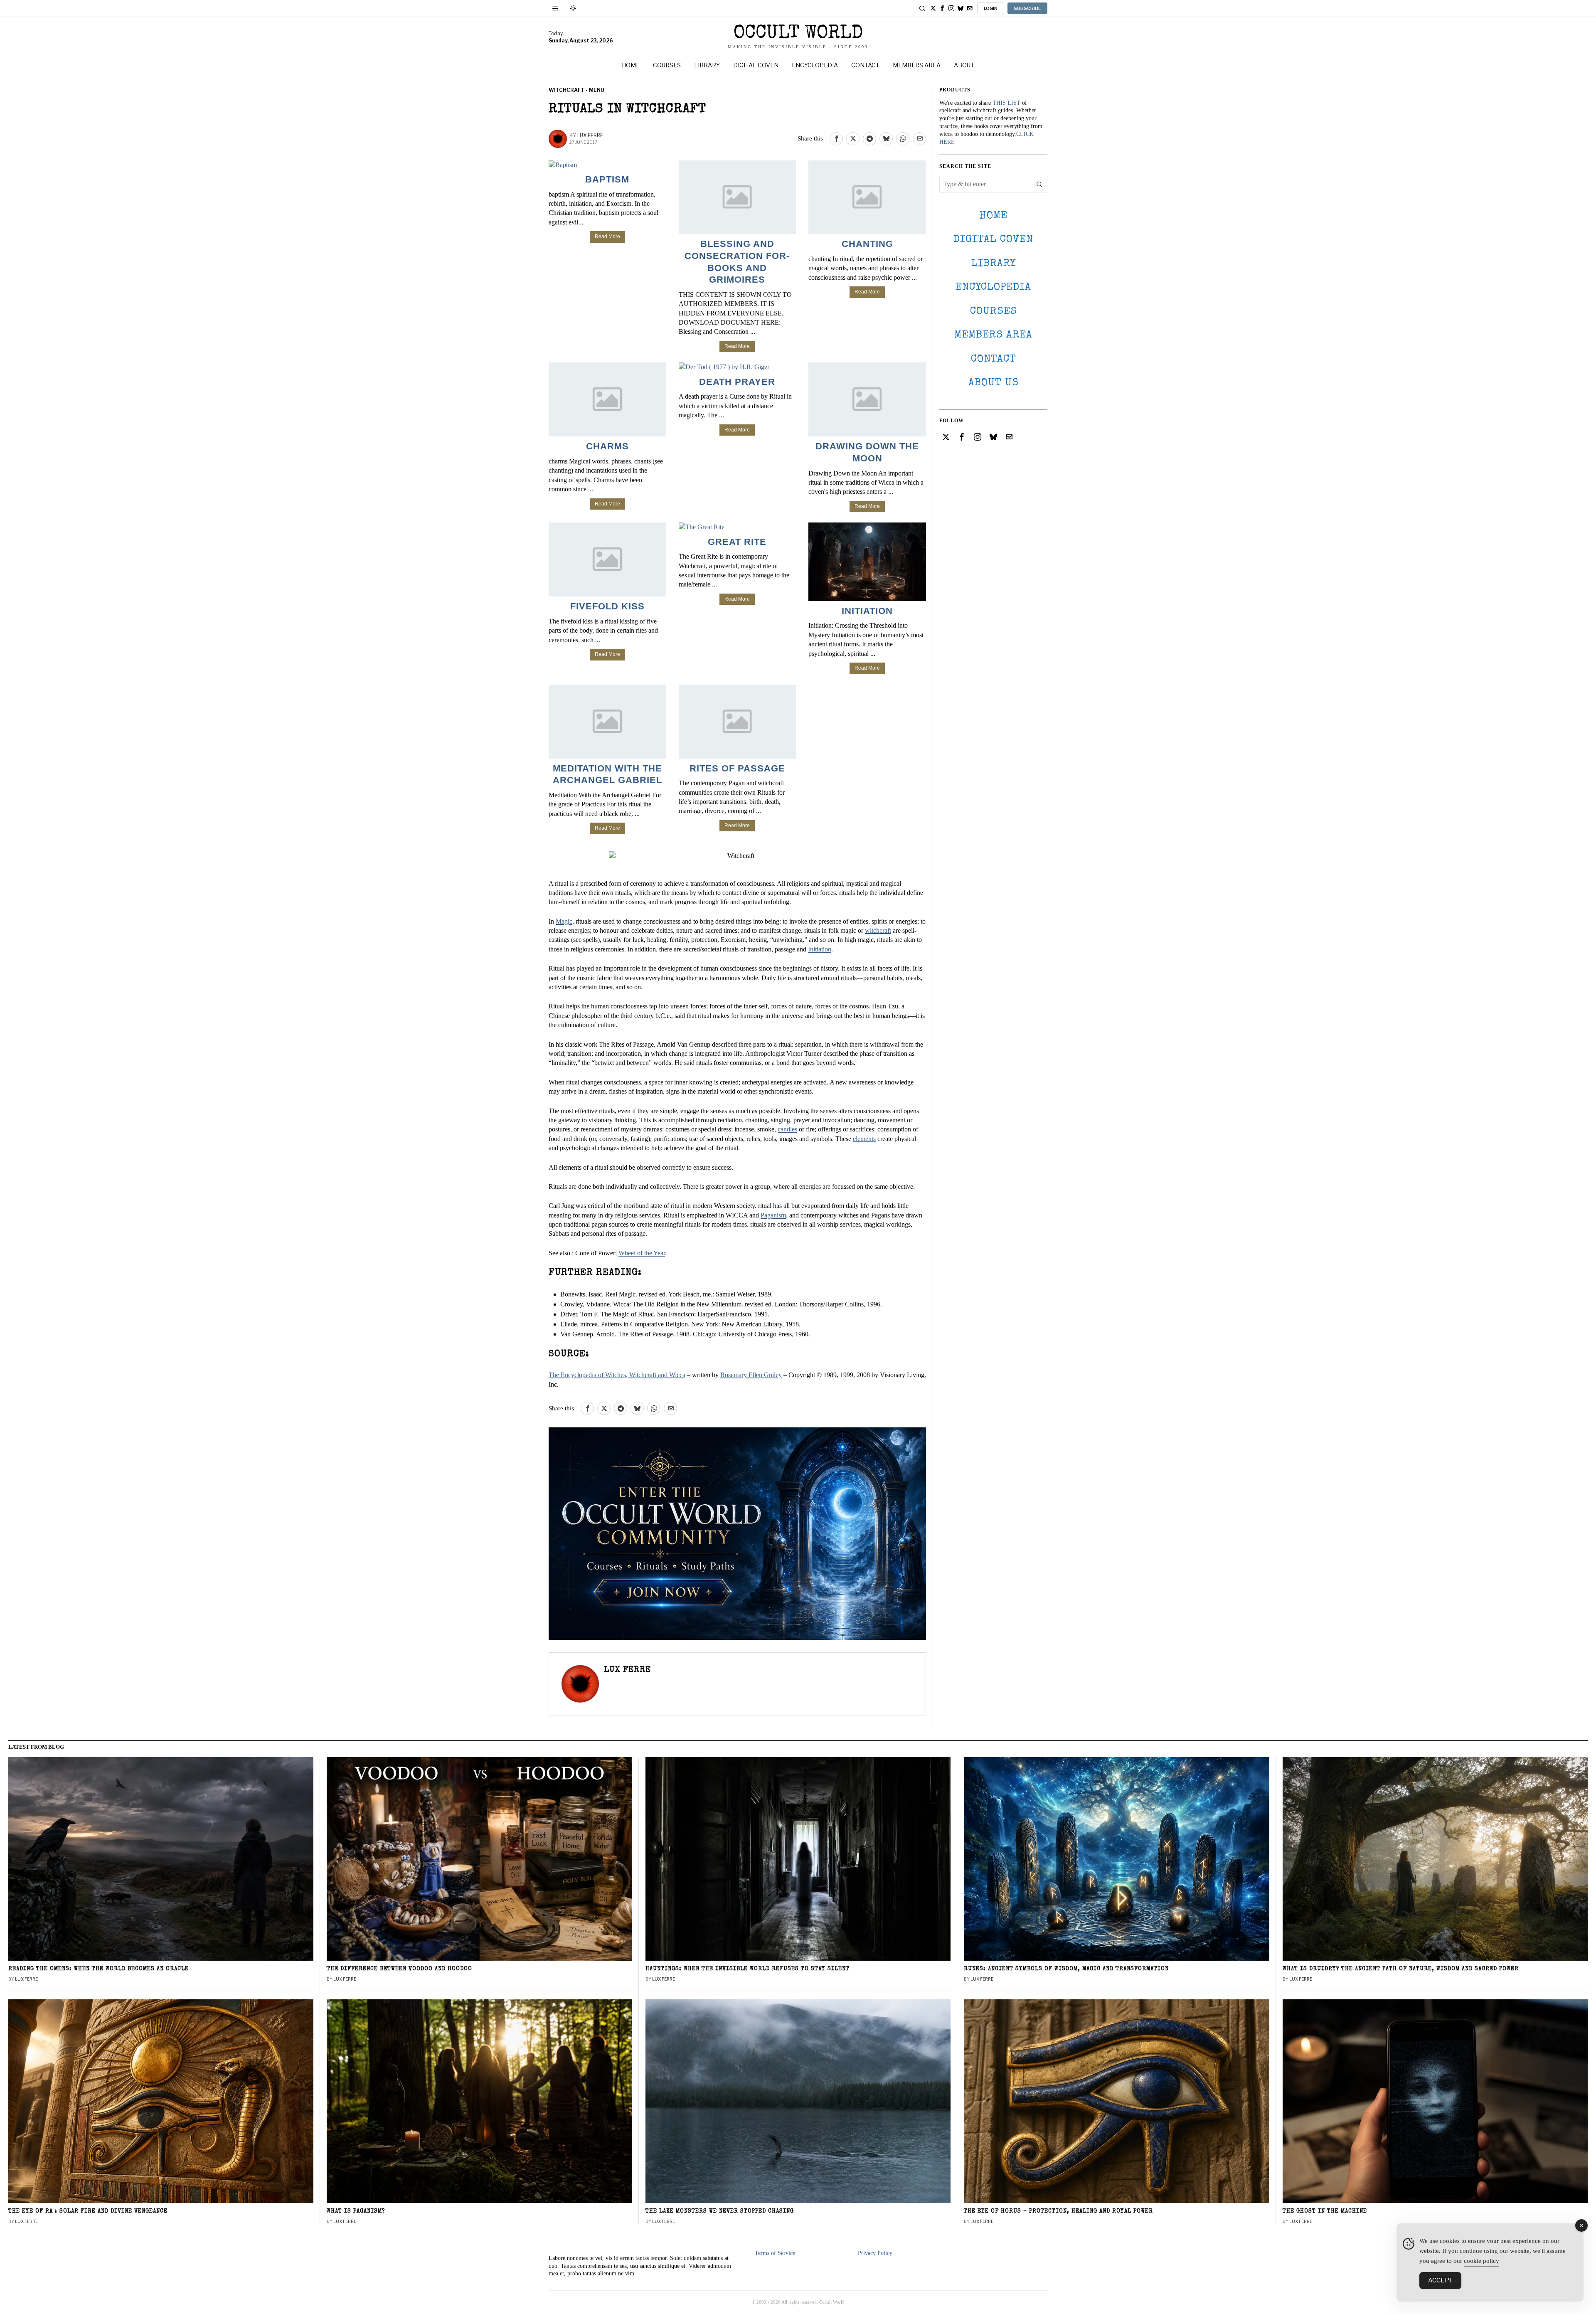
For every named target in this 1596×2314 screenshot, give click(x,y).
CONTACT (994, 359)
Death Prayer (737, 382)
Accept (1440, 2280)
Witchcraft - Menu (576, 90)
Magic (564, 921)
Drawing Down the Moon (867, 452)
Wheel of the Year (642, 1253)
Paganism (773, 1215)
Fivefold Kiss (607, 606)
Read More (607, 237)
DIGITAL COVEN (993, 240)
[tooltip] (933, 8)
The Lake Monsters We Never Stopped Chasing (720, 2212)
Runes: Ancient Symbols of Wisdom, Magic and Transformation (1066, 1969)
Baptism (607, 179)
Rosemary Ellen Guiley (751, 1375)
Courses (994, 312)
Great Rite (737, 542)
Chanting (867, 244)
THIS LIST (1006, 103)
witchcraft (878, 930)
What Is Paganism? (356, 2212)
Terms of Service (775, 2253)
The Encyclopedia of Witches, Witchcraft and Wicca (617, 1375)
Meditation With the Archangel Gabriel (607, 774)
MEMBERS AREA (993, 335)
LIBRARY (994, 264)
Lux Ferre (590, 135)
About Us (994, 383)
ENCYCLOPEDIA (993, 287)
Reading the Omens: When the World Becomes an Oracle (99, 1969)
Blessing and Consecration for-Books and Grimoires (737, 262)
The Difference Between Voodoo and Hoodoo (399, 1969)
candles (787, 1129)
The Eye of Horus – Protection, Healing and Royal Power (1058, 2212)
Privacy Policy (875, 2253)
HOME (993, 216)
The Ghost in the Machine (1325, 2212)
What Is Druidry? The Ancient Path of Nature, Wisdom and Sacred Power (1401, 1969)
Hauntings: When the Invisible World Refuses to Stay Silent (748, 1969)
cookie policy (1481, 2261)
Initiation (867, 611)
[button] (1039, 184)
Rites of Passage (737, 768)
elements (864, 1139)
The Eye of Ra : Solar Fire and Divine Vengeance (88, 2212)
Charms (607, 446)
